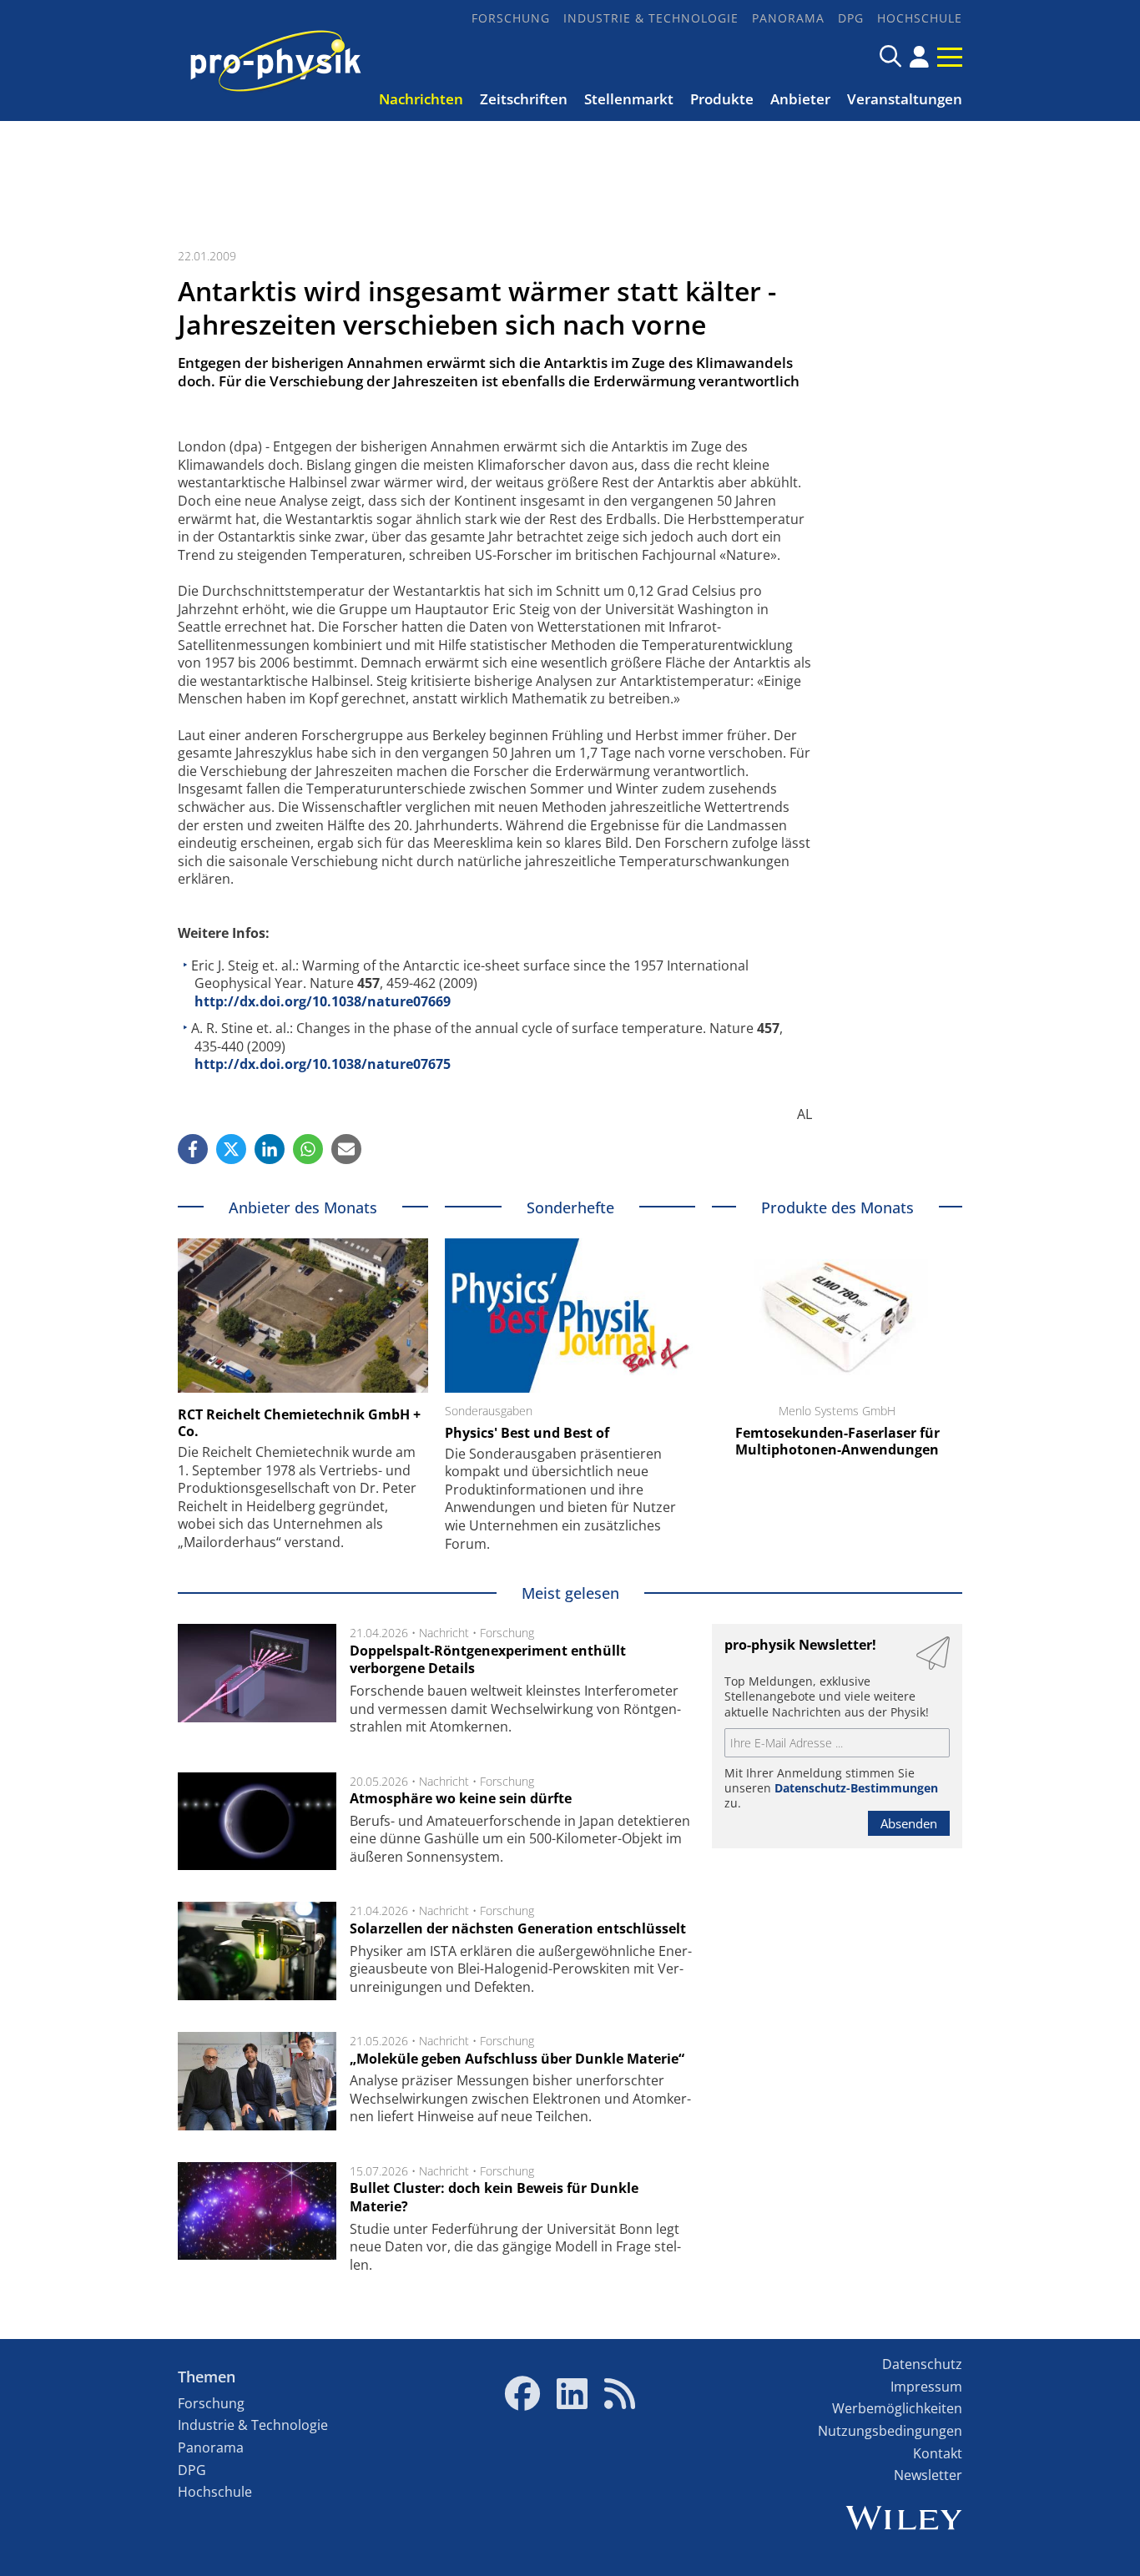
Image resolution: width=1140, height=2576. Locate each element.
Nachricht (444, 1633)
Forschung (511, 18)
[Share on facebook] (193, 1149)
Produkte (722, 99)
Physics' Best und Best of (527, 1433)
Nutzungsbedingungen (890, 2431)
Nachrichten (421, 99)
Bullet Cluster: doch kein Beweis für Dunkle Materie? (494, 2197)
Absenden (909, 1823)
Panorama (788, 18)
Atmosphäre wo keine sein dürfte (461, 1798)
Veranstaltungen (905, 99)
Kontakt (938, 2453)
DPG (851, 18)
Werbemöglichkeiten (897, 2408)
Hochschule (920, 18)
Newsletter (928, 2475)
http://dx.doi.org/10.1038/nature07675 (323, 1064)
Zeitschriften (524, 99)
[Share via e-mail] (346, 1149)
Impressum (926, 2387)
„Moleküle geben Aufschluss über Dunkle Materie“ (517, 2059)
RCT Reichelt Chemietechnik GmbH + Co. (299, 1423)
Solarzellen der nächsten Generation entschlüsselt (518, 1928)
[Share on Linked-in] (270, 1149)
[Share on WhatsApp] (308, 1149)
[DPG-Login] (919, 57)
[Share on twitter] (231, 1149)
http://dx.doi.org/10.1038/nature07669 (323, 1001)
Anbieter (800, 99)
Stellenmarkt (629, 99)
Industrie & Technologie (651, 18)
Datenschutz (922, 2364)
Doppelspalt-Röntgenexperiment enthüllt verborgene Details (488, 1660)
